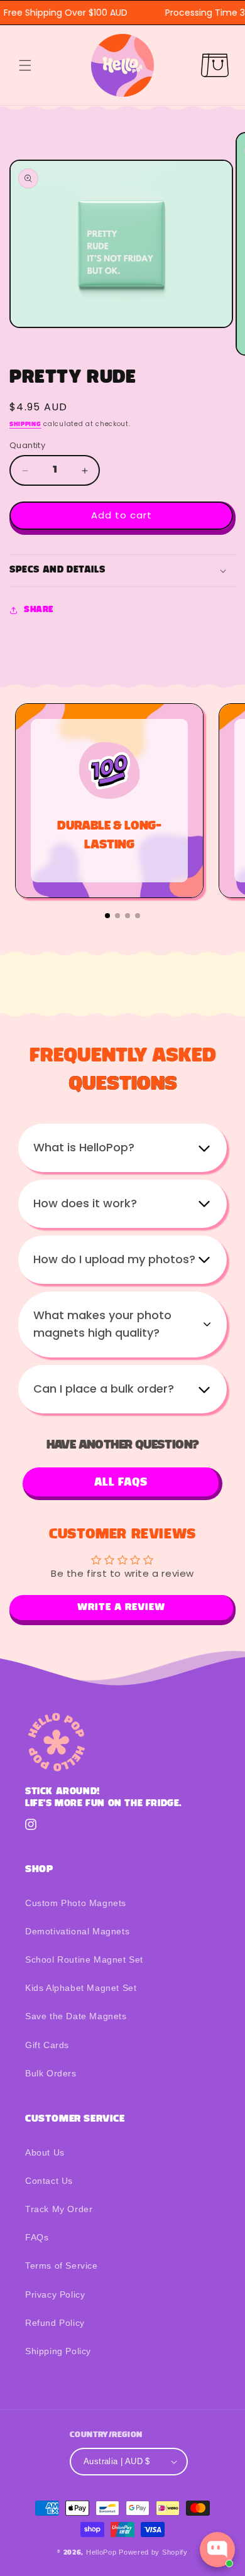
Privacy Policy (55, 2294)
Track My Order (59, 2209)
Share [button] (39, 610)
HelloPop (101, 2552)
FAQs (37, 2237)
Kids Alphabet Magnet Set (81, 1988)
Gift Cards (47, 2045)
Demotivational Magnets (77, 1931)
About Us (45, 2152)
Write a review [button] (121, 1608)
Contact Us (49, 2181)
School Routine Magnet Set (84, 1959)
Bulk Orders (51, 2073)
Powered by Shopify (153, 2552)
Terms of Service (62, 2266)
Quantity (27, 445)
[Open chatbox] (217, 2550)
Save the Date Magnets (76, 2016)
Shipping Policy (58, 2351)
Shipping (25, 425)
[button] (25, 65)
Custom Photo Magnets (76, 1903)
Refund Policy (55, 2323)
